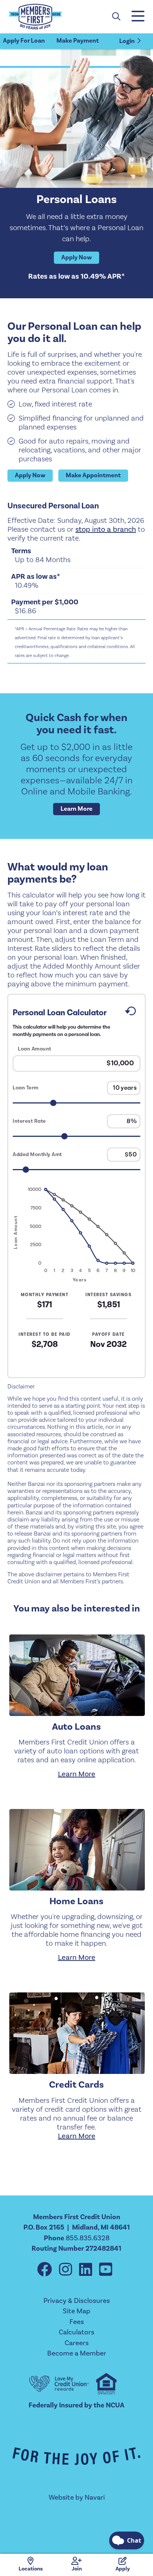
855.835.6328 (88, 2238)
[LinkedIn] (87, 2270)
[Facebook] (46, 2270)
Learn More (76, 809)
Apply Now (76, 258)
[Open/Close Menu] (137, 17)
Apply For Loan (24, 41)
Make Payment (78, 41)
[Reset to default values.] (130, 1013)
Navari (95, 2497)
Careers (77, 2343)
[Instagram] (67, 2270)
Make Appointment (93, 475)
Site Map (76, 2311)
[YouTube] (106, 2270)
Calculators (76, 2332)
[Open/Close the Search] (116, 17)
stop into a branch (106, 530)
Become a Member (77, 2353)
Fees (77, 2322)
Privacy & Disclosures (77, 2301)
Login (127, 41)
